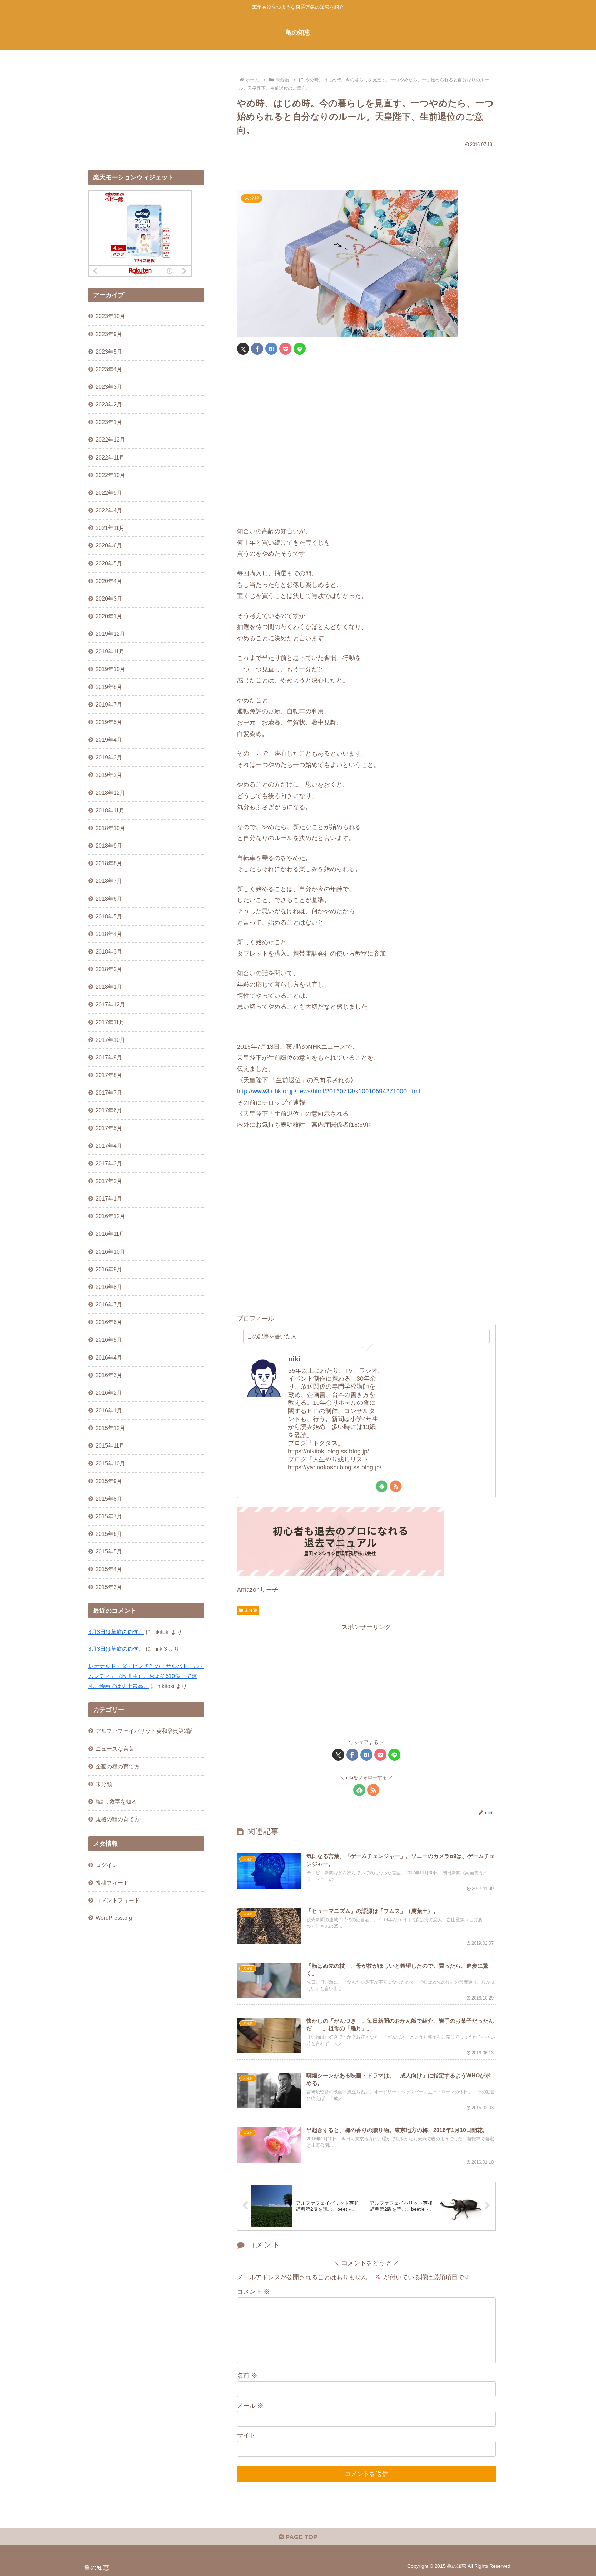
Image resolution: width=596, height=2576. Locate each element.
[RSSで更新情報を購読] (396, 1486)
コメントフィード (118, 1900)
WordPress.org (114, 1918)
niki (294, 1359)
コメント (253, 2292)
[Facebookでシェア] (257, 349)
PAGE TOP (301, 2537)
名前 (247, 2376)
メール (250, 2406)
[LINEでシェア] (300, 349)
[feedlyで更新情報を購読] (382, 1486)
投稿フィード (112, 1883)
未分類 (251, 1610)
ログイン (107, 1865)
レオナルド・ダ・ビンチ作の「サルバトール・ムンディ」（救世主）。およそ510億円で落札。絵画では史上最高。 (146, 1676)
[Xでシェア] (243, 349)
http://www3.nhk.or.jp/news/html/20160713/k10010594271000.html (329, 1091)
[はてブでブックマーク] (271, 349)
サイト (246, 2435)
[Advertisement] (366, 166)
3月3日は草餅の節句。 (116, 1632)
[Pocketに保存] (285, 349)
